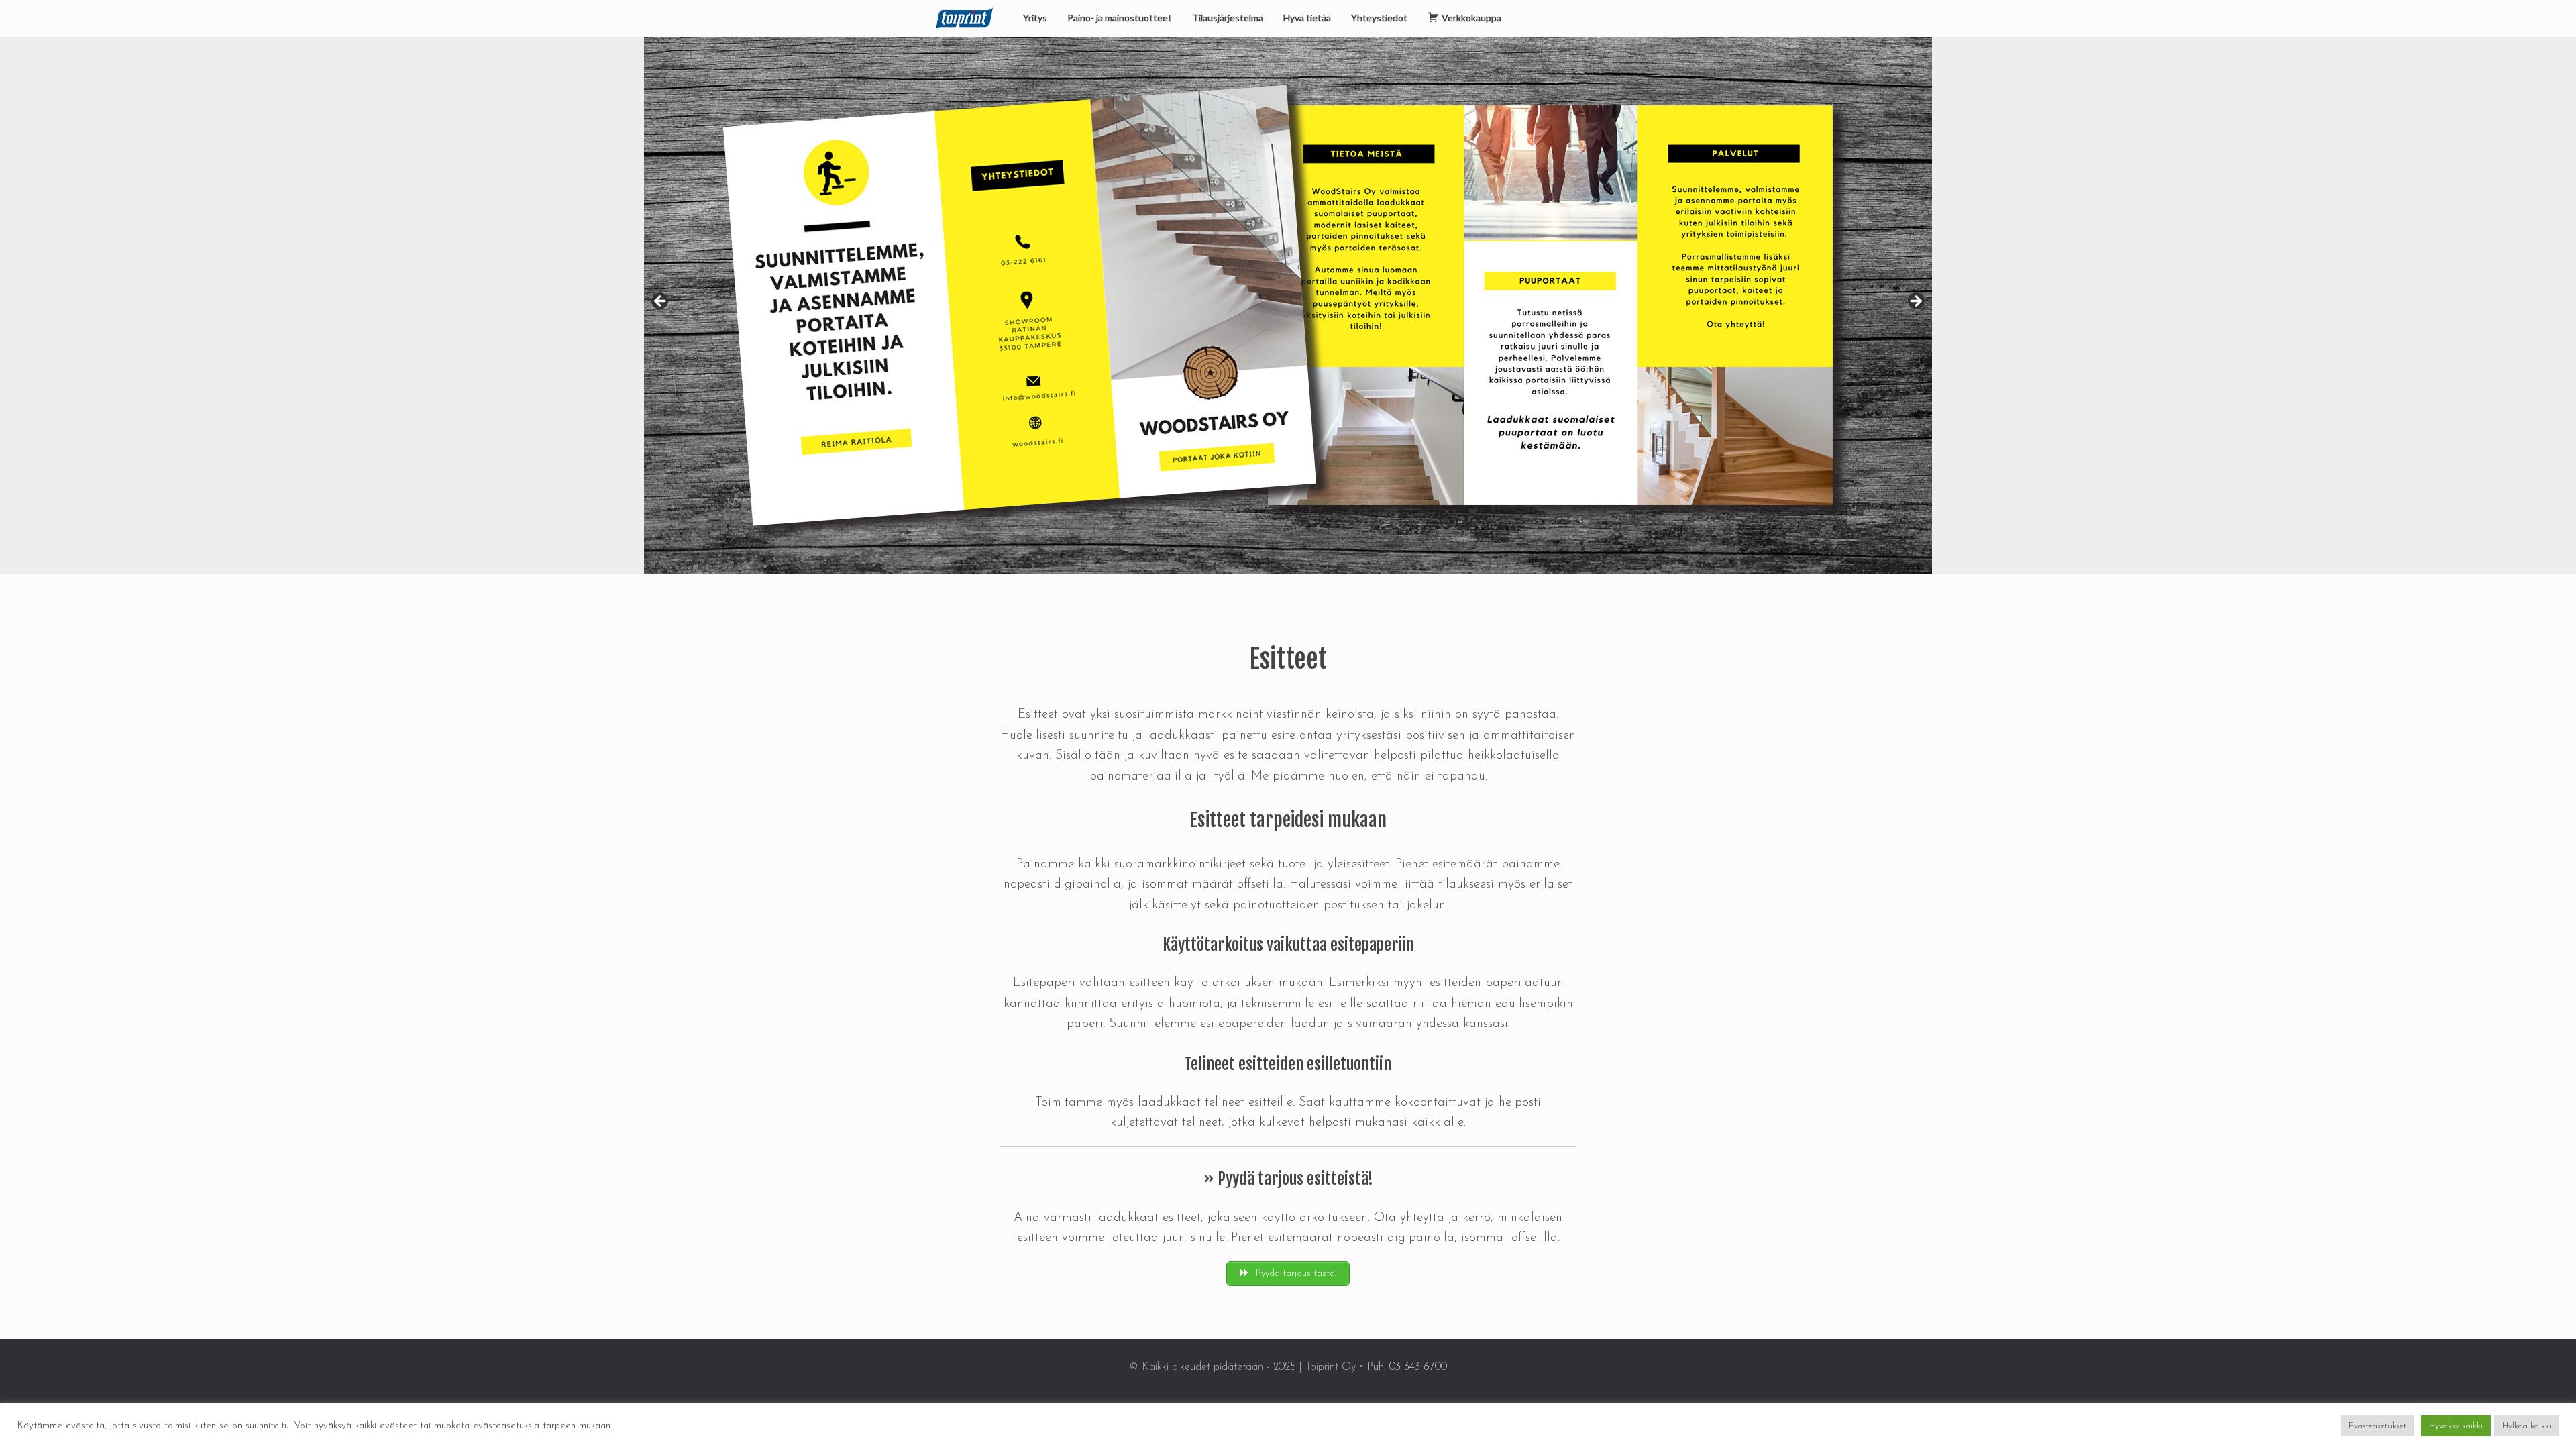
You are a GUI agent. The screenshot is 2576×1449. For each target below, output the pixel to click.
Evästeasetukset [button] (2377, 1426)
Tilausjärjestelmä (1228, 18)
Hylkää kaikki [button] (2527, 1426)
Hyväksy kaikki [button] (2456, 1426)
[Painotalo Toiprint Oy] (964, 18)
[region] (1288, 305)
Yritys (1035, 18)
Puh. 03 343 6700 (1407, 1367)
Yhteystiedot (1379, 18)
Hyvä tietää (1307, 18)
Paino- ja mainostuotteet (1120, 18)
